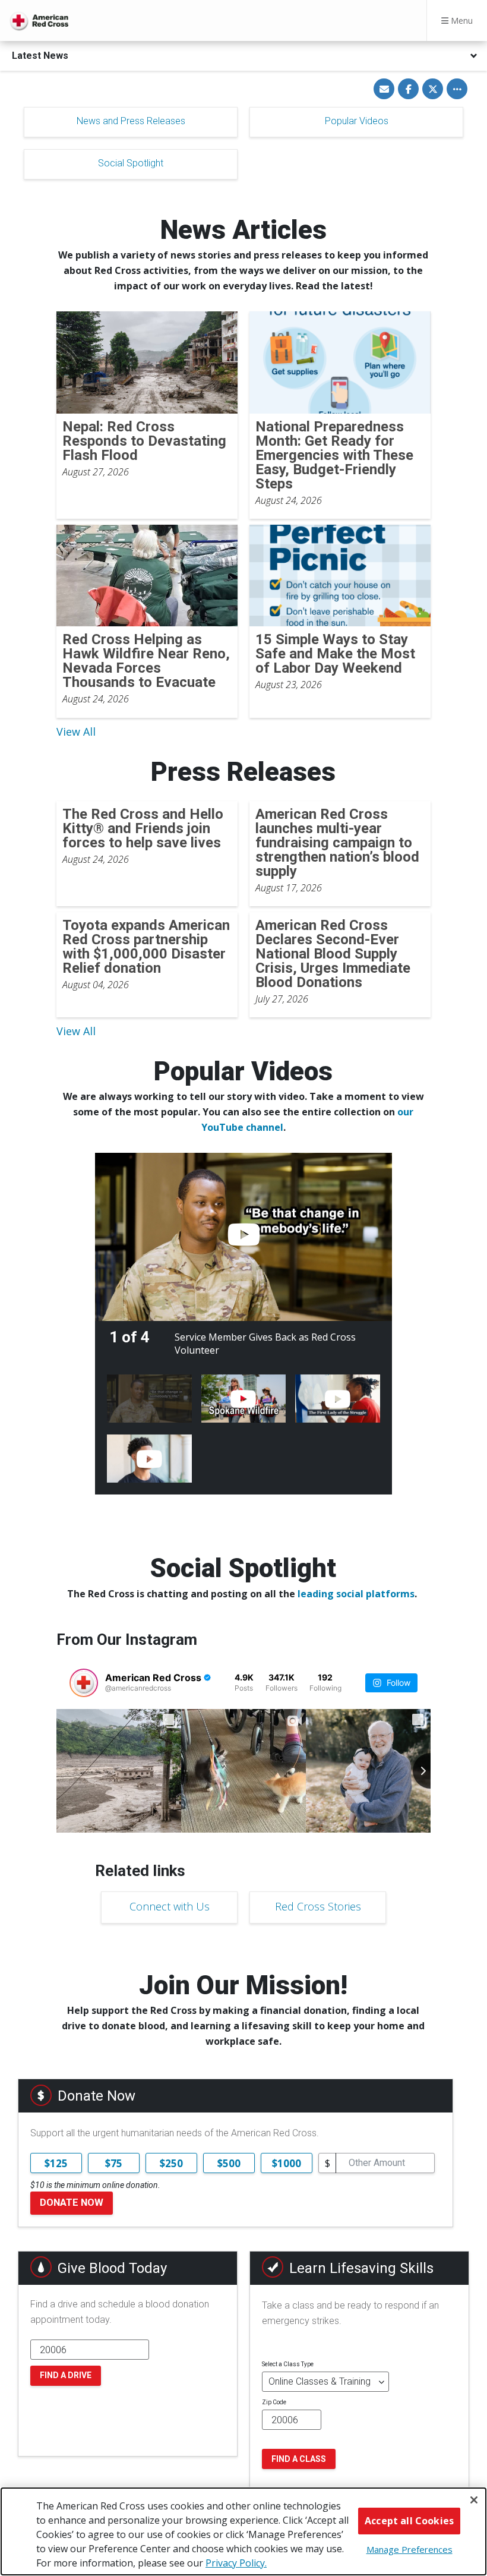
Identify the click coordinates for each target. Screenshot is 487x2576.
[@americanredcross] (84, 1683)
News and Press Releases (131, 121)
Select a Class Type (288, 2364)
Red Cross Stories (318, 1906)
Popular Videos (357, 121)
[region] (243, 2531)
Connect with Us (170, 1906)
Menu (461, 21)
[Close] (474, 2500)
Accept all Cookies (409, 2521)
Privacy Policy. (236, 2563)
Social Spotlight (131, 163)
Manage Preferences (409, 2549)
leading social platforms (356, 1594)
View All (76, 732)
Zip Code (274, 2402)
